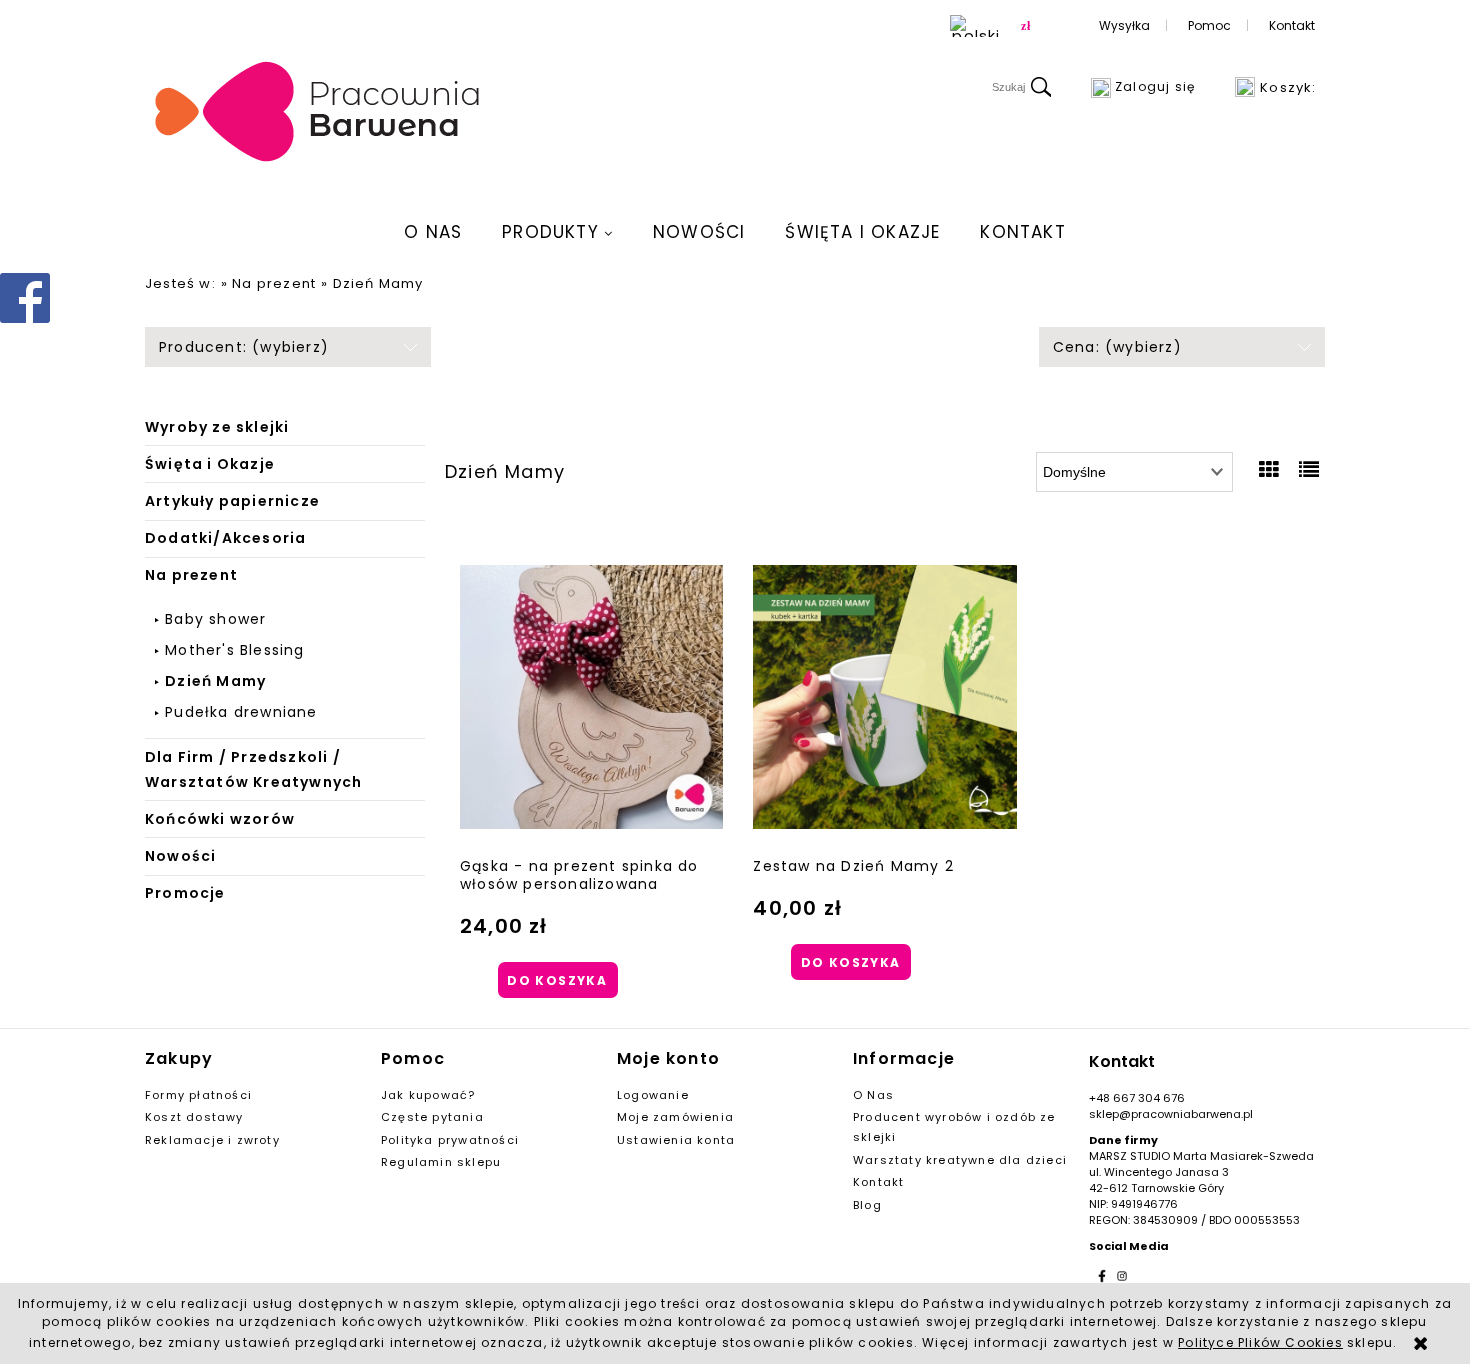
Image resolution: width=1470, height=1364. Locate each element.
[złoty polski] (1026, 26)
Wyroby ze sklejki (217, 427)
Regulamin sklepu (441, 1162)
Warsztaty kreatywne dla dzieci (960, 1160)
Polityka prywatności (450, 1140)
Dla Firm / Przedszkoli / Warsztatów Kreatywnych (253, 769)
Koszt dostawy (194, 1117)
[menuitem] (433, 232)
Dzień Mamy (215, 681)
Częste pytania (432, 1117)
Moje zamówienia (675, 1117)
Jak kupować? (428, 1095)
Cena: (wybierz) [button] (1117, 347)
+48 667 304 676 (1137, 1098)
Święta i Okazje (210, 464)
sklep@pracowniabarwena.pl (1171, 1114)
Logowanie (653, 1095)
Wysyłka (1124, 25)
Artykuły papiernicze (232, 501)
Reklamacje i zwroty (212, 1140)
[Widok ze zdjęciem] (1269, 470)
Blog (867, 1205)
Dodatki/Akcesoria (225, 538)
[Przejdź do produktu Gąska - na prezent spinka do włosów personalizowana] (591, 697)
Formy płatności (198, 1095)
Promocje (185, 893)
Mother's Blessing (234, 650)
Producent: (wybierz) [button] (244, 347)
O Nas (873, 1095)
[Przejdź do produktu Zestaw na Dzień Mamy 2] (884, 697)
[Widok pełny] (1309, 470)
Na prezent (191, 575)
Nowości (180, 856)
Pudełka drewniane (241, 712)
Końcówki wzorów (220, 819)
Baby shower (215, 619)
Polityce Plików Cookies (1260, 1342)
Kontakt (1292, 25)
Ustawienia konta (676, 1140)
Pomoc (1209, 25)
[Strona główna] (318, 113)
